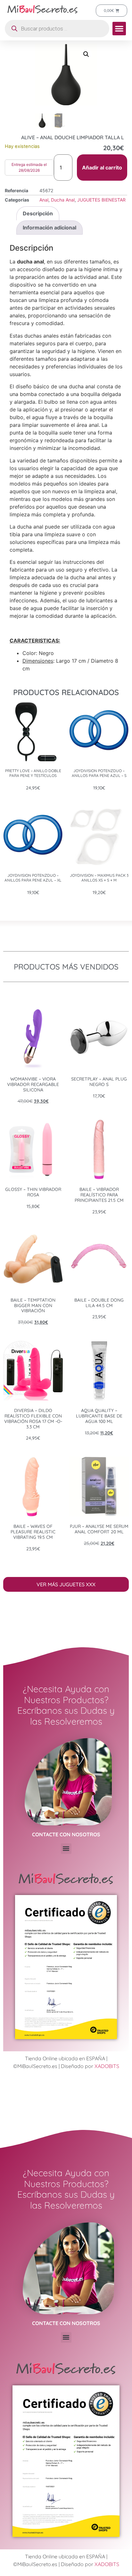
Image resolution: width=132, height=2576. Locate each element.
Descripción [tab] (38, 213)
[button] (119, 29)
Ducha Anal (63, 200)
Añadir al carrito (102, 168)
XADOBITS (107, 2066)
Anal (44, 200)
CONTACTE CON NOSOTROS (66, 1834)
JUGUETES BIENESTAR (101, 200)
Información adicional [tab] (50, 228)
